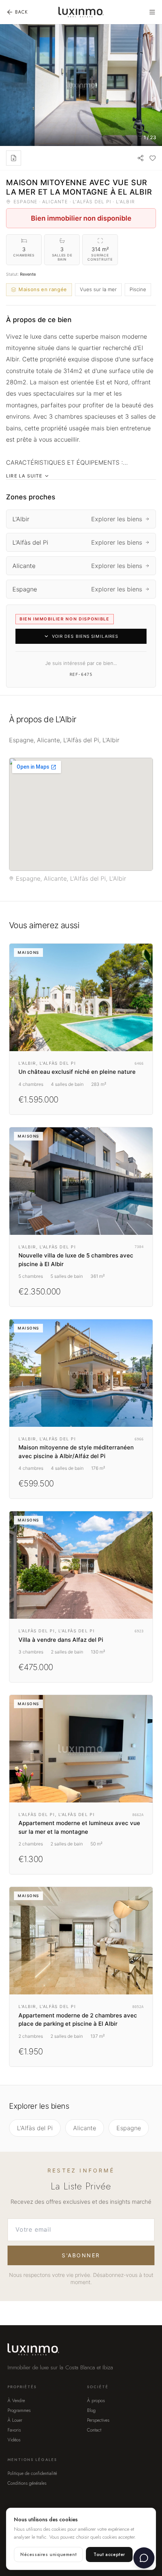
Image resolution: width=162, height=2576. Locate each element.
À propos (96, 2401)
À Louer (15, 2420)
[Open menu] (152, 12)
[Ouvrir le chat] (144, 2558)
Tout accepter (109, 2555)
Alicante (85, 2128)
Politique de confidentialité (32, 2473)
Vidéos (14, 2440)
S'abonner (81, 2255)
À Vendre (16, 2401)
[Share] (141, 158)
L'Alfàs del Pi (35, 2128)
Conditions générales (27, 2483)
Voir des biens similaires (85, 636)
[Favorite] (153, 158)
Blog (91, 2410)
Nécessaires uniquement (48, 2555)
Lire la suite (24, 476)
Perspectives (98, 2420)
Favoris (14, 2430)
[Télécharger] (14, 158)
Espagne (129, 2128)
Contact (94, 2430)
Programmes (19, 2410)
